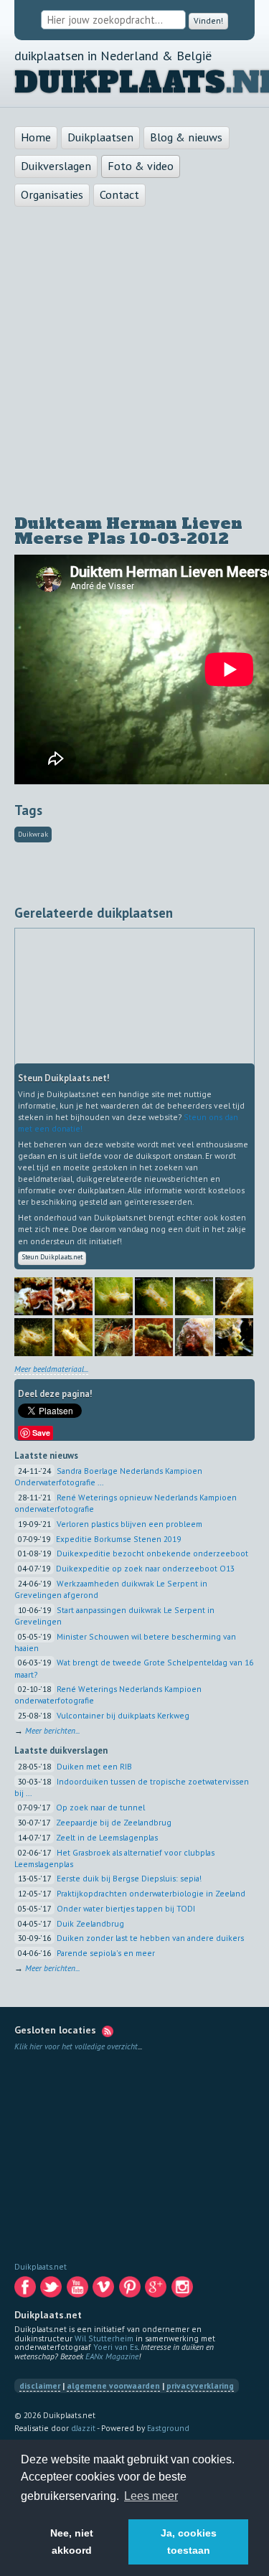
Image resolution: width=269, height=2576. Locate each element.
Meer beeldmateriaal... (51, 1371)
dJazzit (83, 2430)
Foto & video (141, 166)
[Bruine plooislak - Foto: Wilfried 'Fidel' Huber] (194, 1355)
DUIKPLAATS (120, 83)
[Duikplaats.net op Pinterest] (131, 2292)
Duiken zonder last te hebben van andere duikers (150, 1941)
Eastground (168, 2430)
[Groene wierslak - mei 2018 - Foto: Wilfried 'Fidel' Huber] (154, 1355)
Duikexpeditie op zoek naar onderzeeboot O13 (145, 1571)
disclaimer (40, 2388)
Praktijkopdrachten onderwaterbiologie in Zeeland (151, 1895)
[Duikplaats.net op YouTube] (79, 2292)
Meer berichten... (52, 1733)
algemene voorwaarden (113, 2388)
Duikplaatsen (100, 138)
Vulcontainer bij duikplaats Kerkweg (123, 1717)
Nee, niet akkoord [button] (72, 2542)
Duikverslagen (56, 166)
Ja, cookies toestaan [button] (189, 2542)
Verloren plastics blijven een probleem (129, 1526)
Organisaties (52, 195)
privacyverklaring (200, 2388)
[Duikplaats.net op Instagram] (183, 2292)
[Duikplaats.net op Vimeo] (104, 2292)
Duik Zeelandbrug (90, 1926)
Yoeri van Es (115, 2350)
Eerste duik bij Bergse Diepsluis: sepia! (129, 1881)
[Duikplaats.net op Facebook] (26, 2292)
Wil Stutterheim (104, 2340)
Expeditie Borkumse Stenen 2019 (118, 1541)
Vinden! (208, 20)
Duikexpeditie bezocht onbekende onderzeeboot (152, 1556)
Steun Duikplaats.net (57, 1259)
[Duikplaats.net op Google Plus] (157, 2292)
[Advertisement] (134, 362)
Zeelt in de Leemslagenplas (107, 1839)
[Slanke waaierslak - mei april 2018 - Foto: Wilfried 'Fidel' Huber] (114, 1355)
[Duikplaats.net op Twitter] (52, 2292)
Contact (119, 195)
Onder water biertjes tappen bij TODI (126, 1910)
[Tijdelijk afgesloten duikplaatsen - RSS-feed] (108, 2033)
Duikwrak (33, 835)
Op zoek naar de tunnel (100, 1810)
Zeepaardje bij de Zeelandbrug (114, 1824)
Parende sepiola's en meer (106, 1955)
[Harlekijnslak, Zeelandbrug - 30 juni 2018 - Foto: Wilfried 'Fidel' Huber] (114, 1314)
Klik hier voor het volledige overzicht (76, 2049)
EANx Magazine (112, 2358)
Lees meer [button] (151, 2496)
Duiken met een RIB (94, 1768)
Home (36, 138)
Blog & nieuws (186, 138)
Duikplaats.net (41, 2269)
